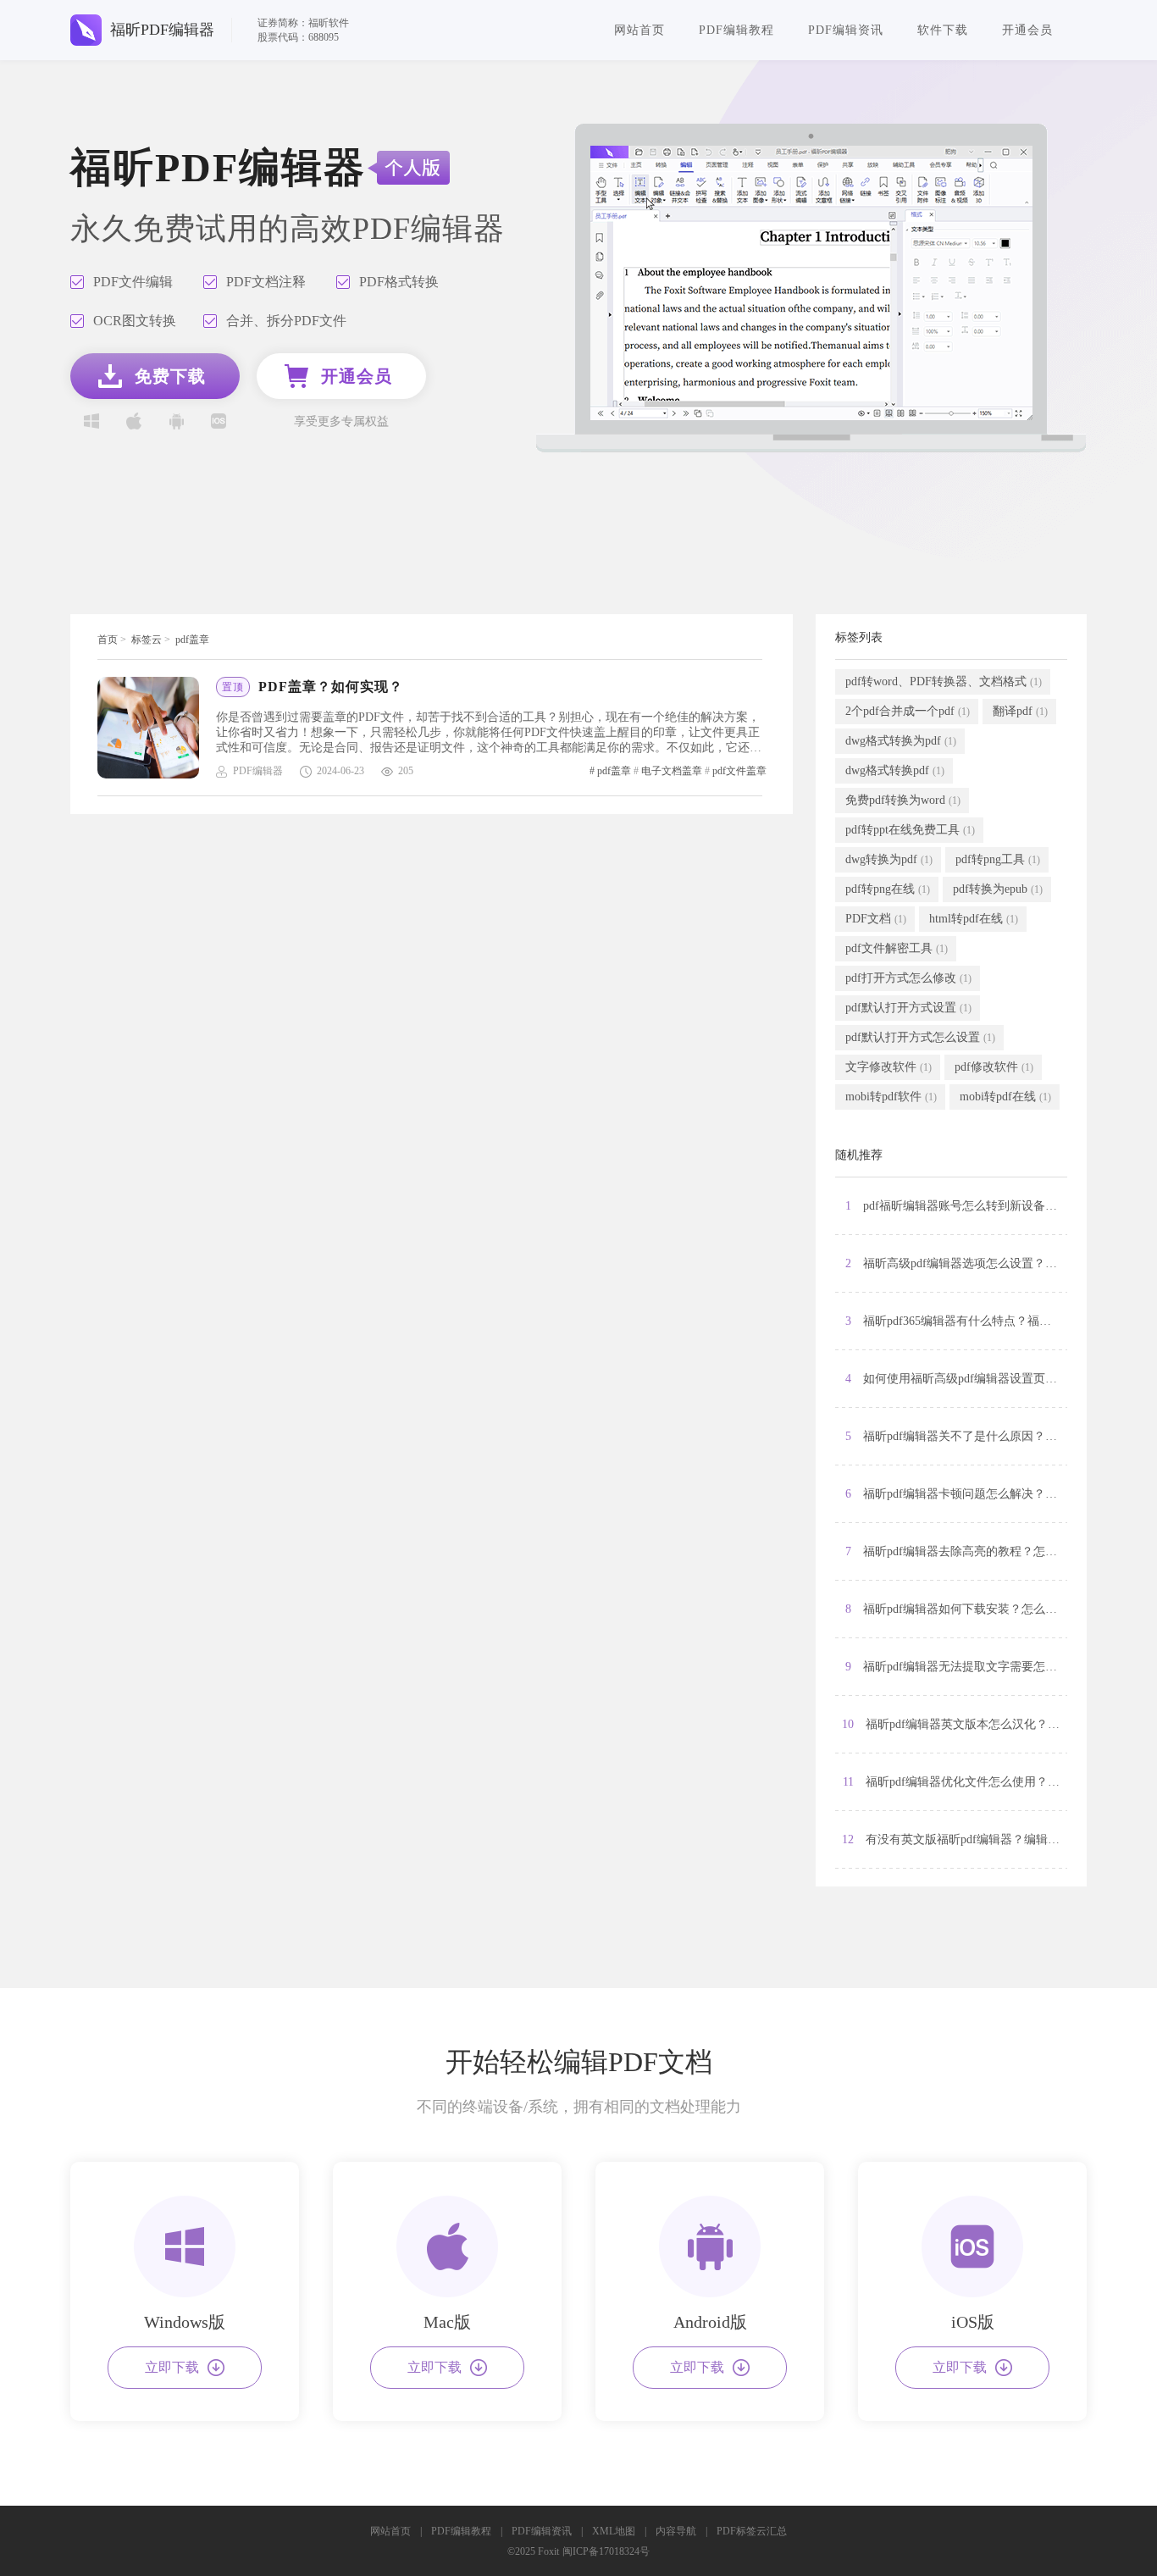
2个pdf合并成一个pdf (908, 711)
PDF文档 (876, 919)
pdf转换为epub (998, 889)
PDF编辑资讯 (846, 30)
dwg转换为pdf (889, 859)
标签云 (147, 640)
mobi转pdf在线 (1005, 1097)
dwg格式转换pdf (895, 770)
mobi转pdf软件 (891, 1097)
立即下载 (172, 2367)
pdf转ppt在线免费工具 (910, 830)
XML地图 (614, 2531)
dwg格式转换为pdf (901, 741)
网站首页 (639, 30)
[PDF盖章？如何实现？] (157, 728)
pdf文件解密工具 (897, 948)
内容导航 (676, 2531)
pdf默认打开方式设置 (908, 1008)
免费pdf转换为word (903, 800)
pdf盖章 (192, 640)
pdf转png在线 (888, 889)
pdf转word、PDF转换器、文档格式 (944, 681)
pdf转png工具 (998, 859)
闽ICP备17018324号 (606, 2551)
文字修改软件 (889, 1067)
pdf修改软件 (994, 1067)
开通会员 (1027, 30)
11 (955, 1782)
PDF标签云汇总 (752, 2531)
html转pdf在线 (974, 919)
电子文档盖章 (672, 771)
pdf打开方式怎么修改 (908, 978)
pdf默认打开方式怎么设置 (920, 1037)
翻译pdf (1020, 711)
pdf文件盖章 (739, 771)
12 (955, 1839)
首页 (108, 640)
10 (955, 1724)
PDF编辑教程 (736, 30)
